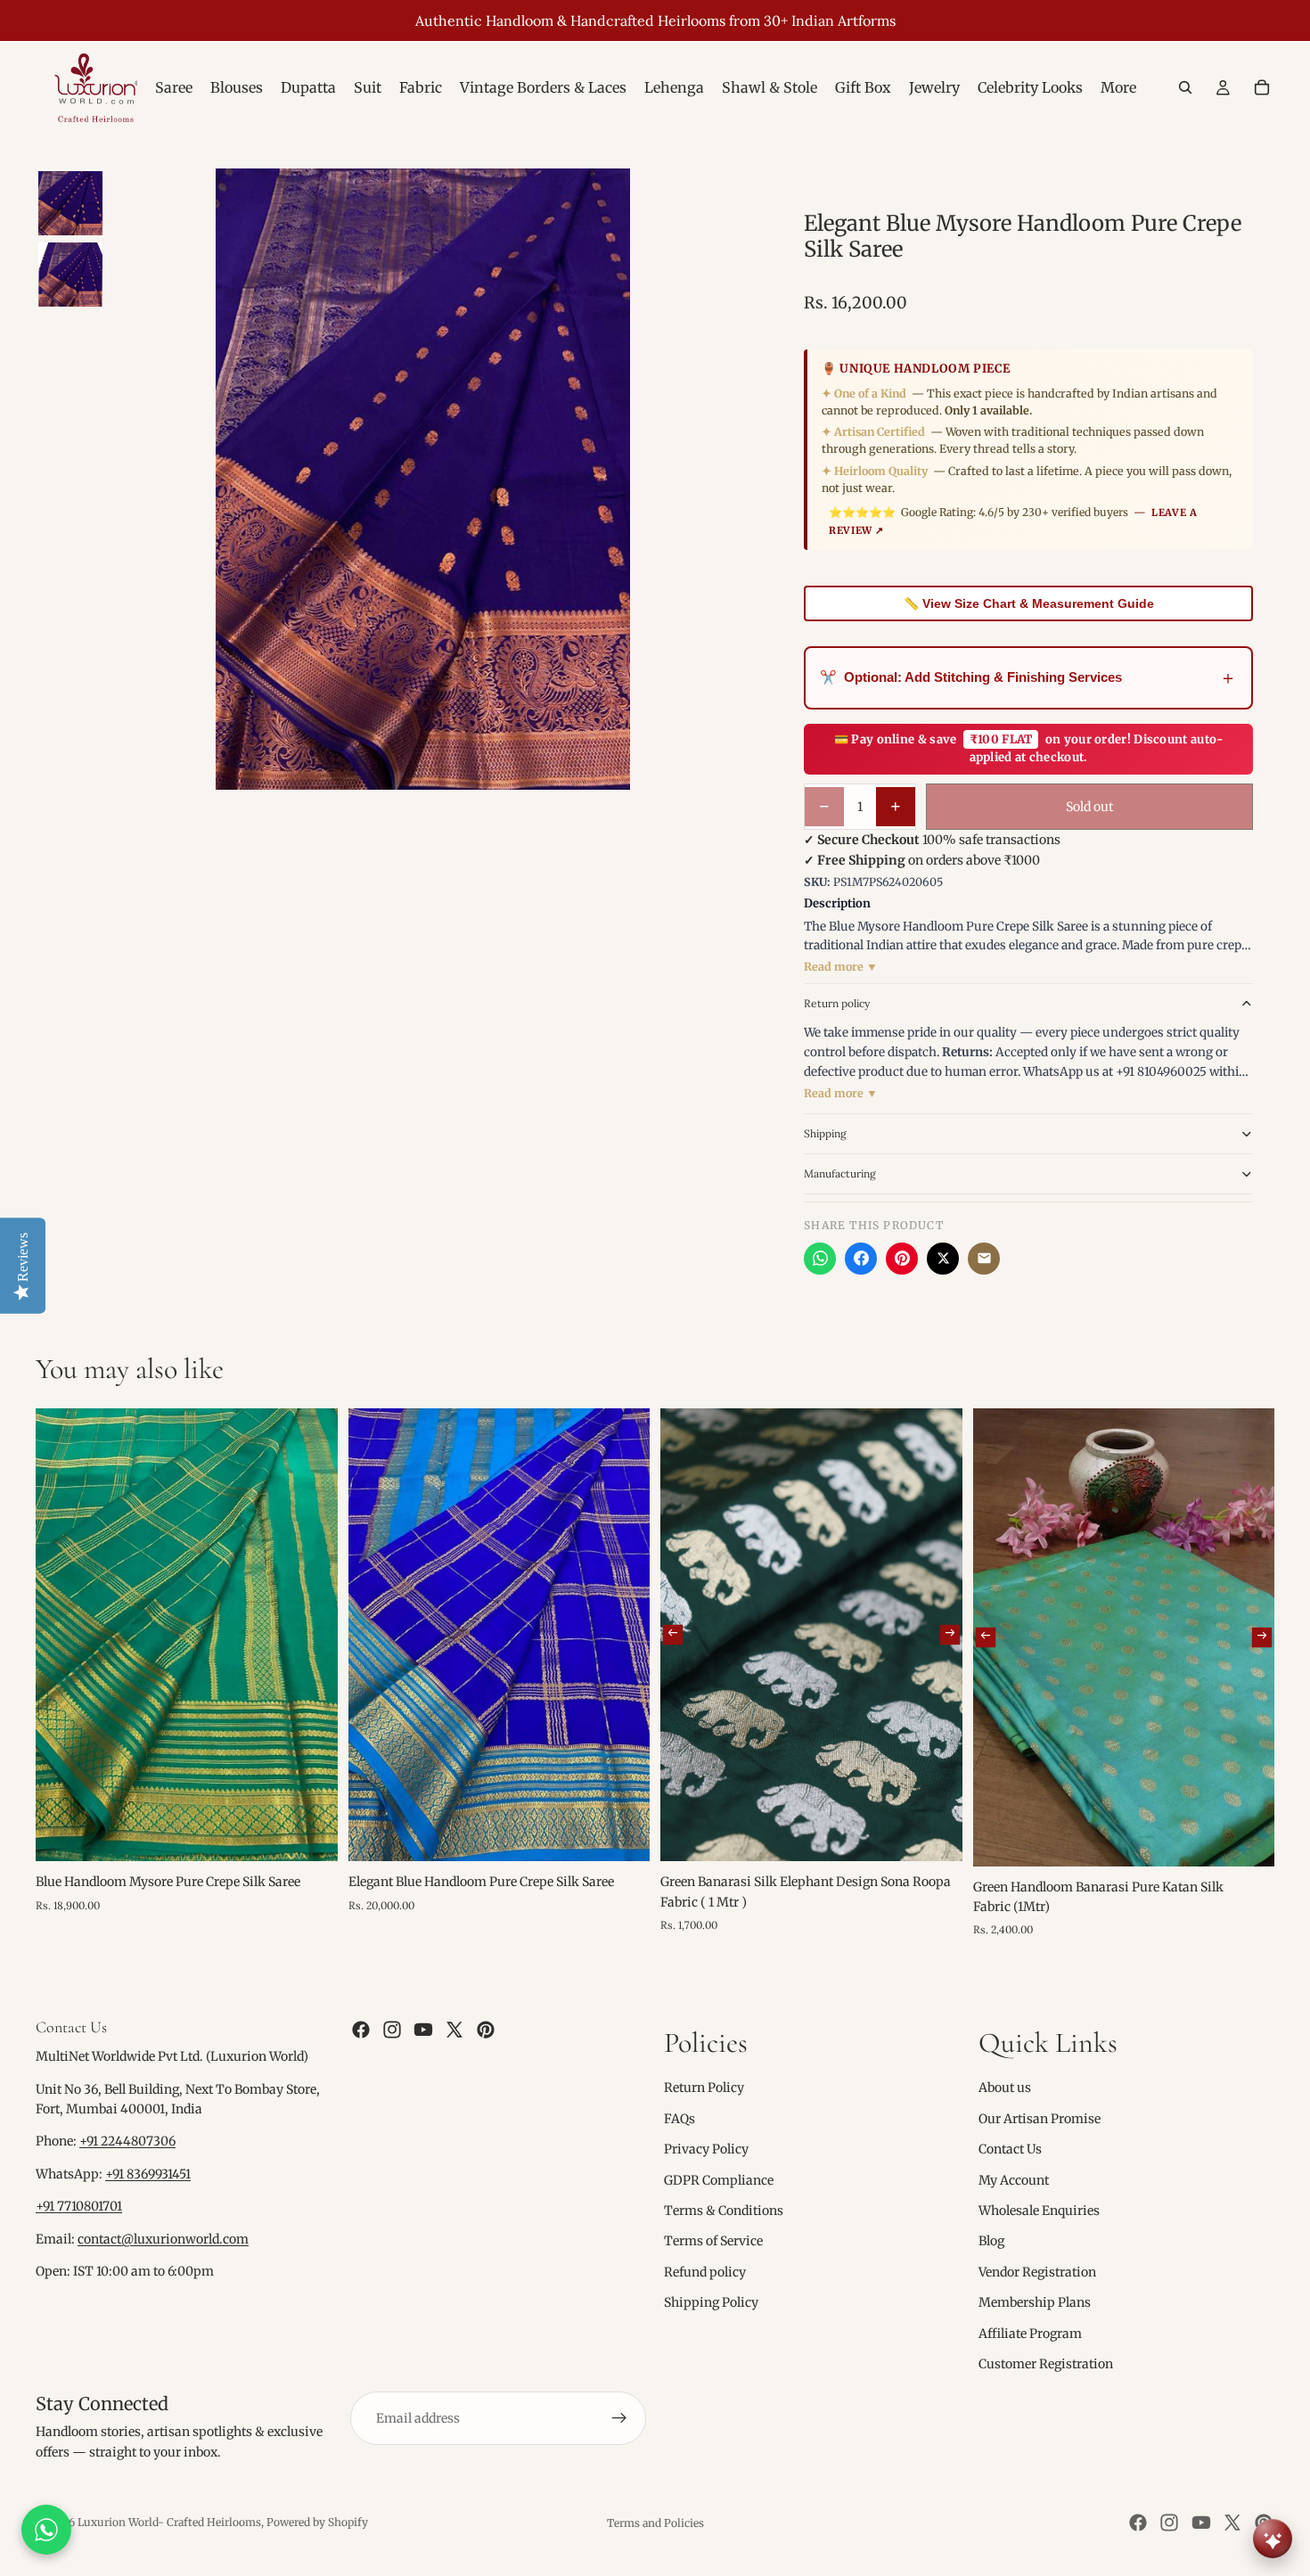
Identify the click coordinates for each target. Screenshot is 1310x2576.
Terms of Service (713, 2241)
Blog (991, 2241)
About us (1005, 2088)
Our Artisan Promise (1040, 2119)
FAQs (680, 2119)
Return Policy (704, 2088)
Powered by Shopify (317, 2522)
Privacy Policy (706, 2149)
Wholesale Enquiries (1039, 2211)
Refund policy (705, 2272)
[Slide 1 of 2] (70, 203)
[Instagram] (392, 2030)
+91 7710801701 (79, 2206)
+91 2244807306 (127, 2141)
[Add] (310, 1834)
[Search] (1185, 87)
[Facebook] (861, 1259)
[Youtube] (423, 2030)
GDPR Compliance (719, 2179)
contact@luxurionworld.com (163, 2239)
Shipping (825, 1133)
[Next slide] (949, 1635)
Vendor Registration (1037, 2272)
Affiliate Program (1030, 2333)
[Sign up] (619, 2418)
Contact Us (1010, 2149)
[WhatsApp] (820, 1259)
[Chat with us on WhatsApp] (46, 2530)
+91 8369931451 (148, 2174)
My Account (1014, 2179)
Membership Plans (1035, 2302)
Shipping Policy (711, 2302)
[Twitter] (454, 2030)
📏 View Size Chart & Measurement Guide (1029, 603)
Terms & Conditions (724, 2211)
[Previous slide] (673, 1635)
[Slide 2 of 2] (70, 275)
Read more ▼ (841, 967)
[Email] (984, 1259)
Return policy (837, 1003)
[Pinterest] (902, 1259)
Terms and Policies (655, 2523)
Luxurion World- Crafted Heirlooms (169, 2522)
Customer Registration (1046, 2364)
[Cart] (1262, 87)
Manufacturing (840, 1173)
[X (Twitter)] (943, 1259)
